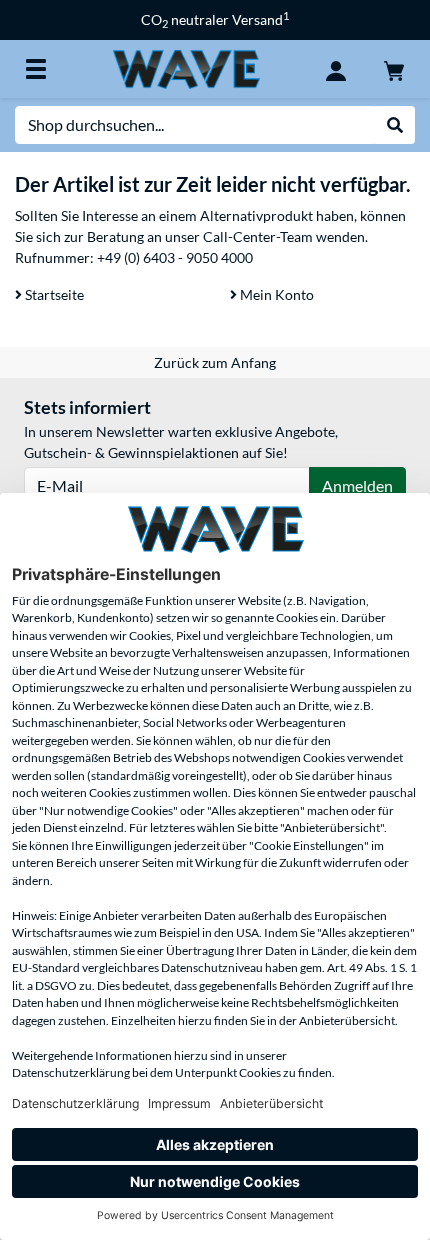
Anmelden (357, 485)
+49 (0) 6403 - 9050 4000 (175, 257)
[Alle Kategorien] (36, 69)
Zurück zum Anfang (215, 362)
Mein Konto (275, 294)
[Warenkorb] (394, 69)
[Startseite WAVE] (186, 67)
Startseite (53, 294)
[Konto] (336, 69)
